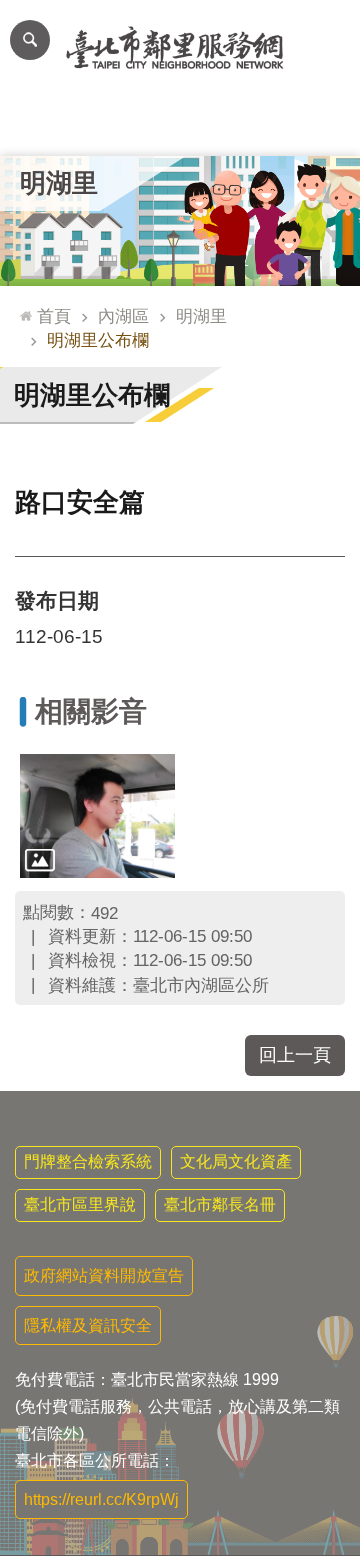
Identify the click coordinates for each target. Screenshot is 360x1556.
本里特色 (252, 125)
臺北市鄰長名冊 (220, 1204)
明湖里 (201, 316)
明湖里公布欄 (98, 340)
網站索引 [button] (30, 40)
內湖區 (123, 316)
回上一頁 (295, 1055)
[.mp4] (97, 816)
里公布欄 (36, 125)
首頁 (54, 316)
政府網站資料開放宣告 (104, 1275)
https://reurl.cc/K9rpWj (101, 1499)
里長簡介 (108, 125)
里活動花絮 (324, 125)
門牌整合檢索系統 (88, 1161)
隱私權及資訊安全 (88, 1325)
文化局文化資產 (236, 1161)
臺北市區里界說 (80, 1204)
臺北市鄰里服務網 (180, 48)
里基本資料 (180, 125)
